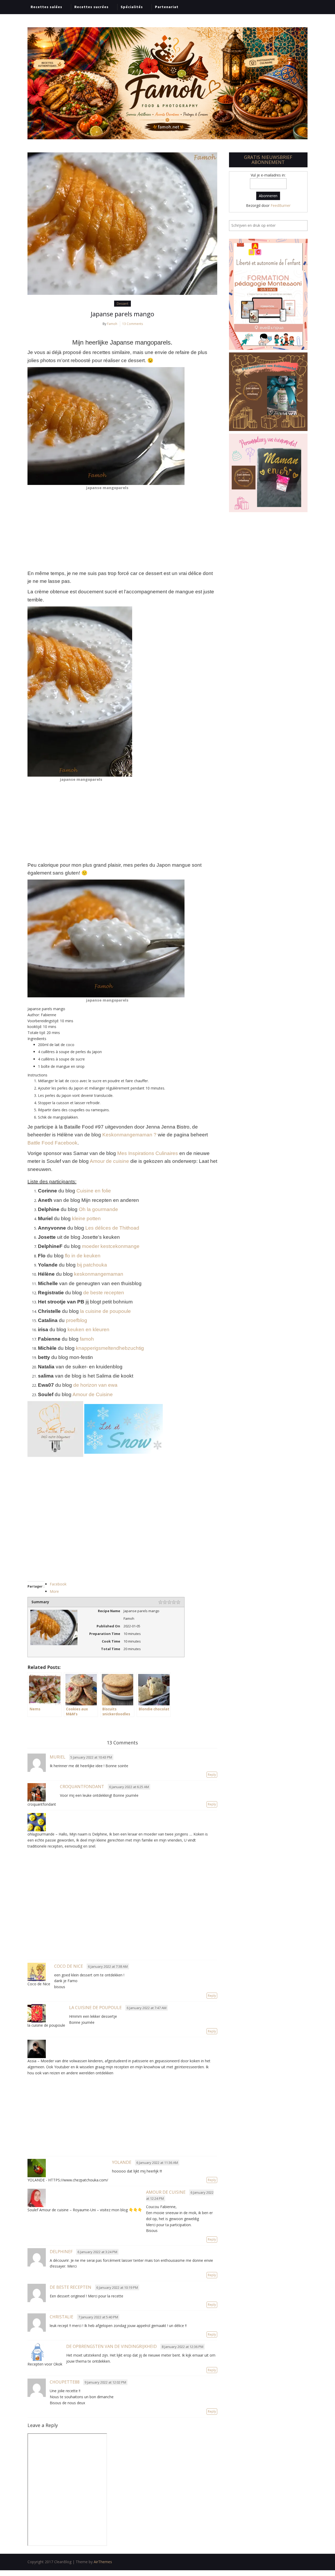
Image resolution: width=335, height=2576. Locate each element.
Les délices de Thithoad (112, 1228)
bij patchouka (92, 1265)
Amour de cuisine (109, 1161)
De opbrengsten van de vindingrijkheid (111, 2346)
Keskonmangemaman (127, 1135)
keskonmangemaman (99, 1274)
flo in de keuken (83, 1256)
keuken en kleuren (88, 1330)
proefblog (77, 1320)
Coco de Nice (69, 1966)
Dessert (122, 304)
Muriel (58, 1757)
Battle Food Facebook (52, 1143)
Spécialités (132, 7)
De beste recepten (71, 2287)
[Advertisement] (122, 530)
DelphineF (61, 2252)
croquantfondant (82, 1787)
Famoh (112, 324)
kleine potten (86, 1218)
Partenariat (167, 7)
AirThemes (103, 2562)
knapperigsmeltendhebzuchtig (110, 1348)
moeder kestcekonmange (111, 1246)
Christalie (62, 2317)
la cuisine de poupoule (105, 1311)
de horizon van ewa (95, 1385)
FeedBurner (281, 205)
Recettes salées (46, 7)
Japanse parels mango (122, 314)
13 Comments (133, 324)
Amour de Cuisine (93, 1394)
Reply (212, 1775)
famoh (87, 1339)
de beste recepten (104, 1293)
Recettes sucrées (91, 7)
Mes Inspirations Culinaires (148, 1153)
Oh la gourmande (98, 1209)
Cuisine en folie (94, 1191)
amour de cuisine (166, 2192)
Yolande (122, 2162)
